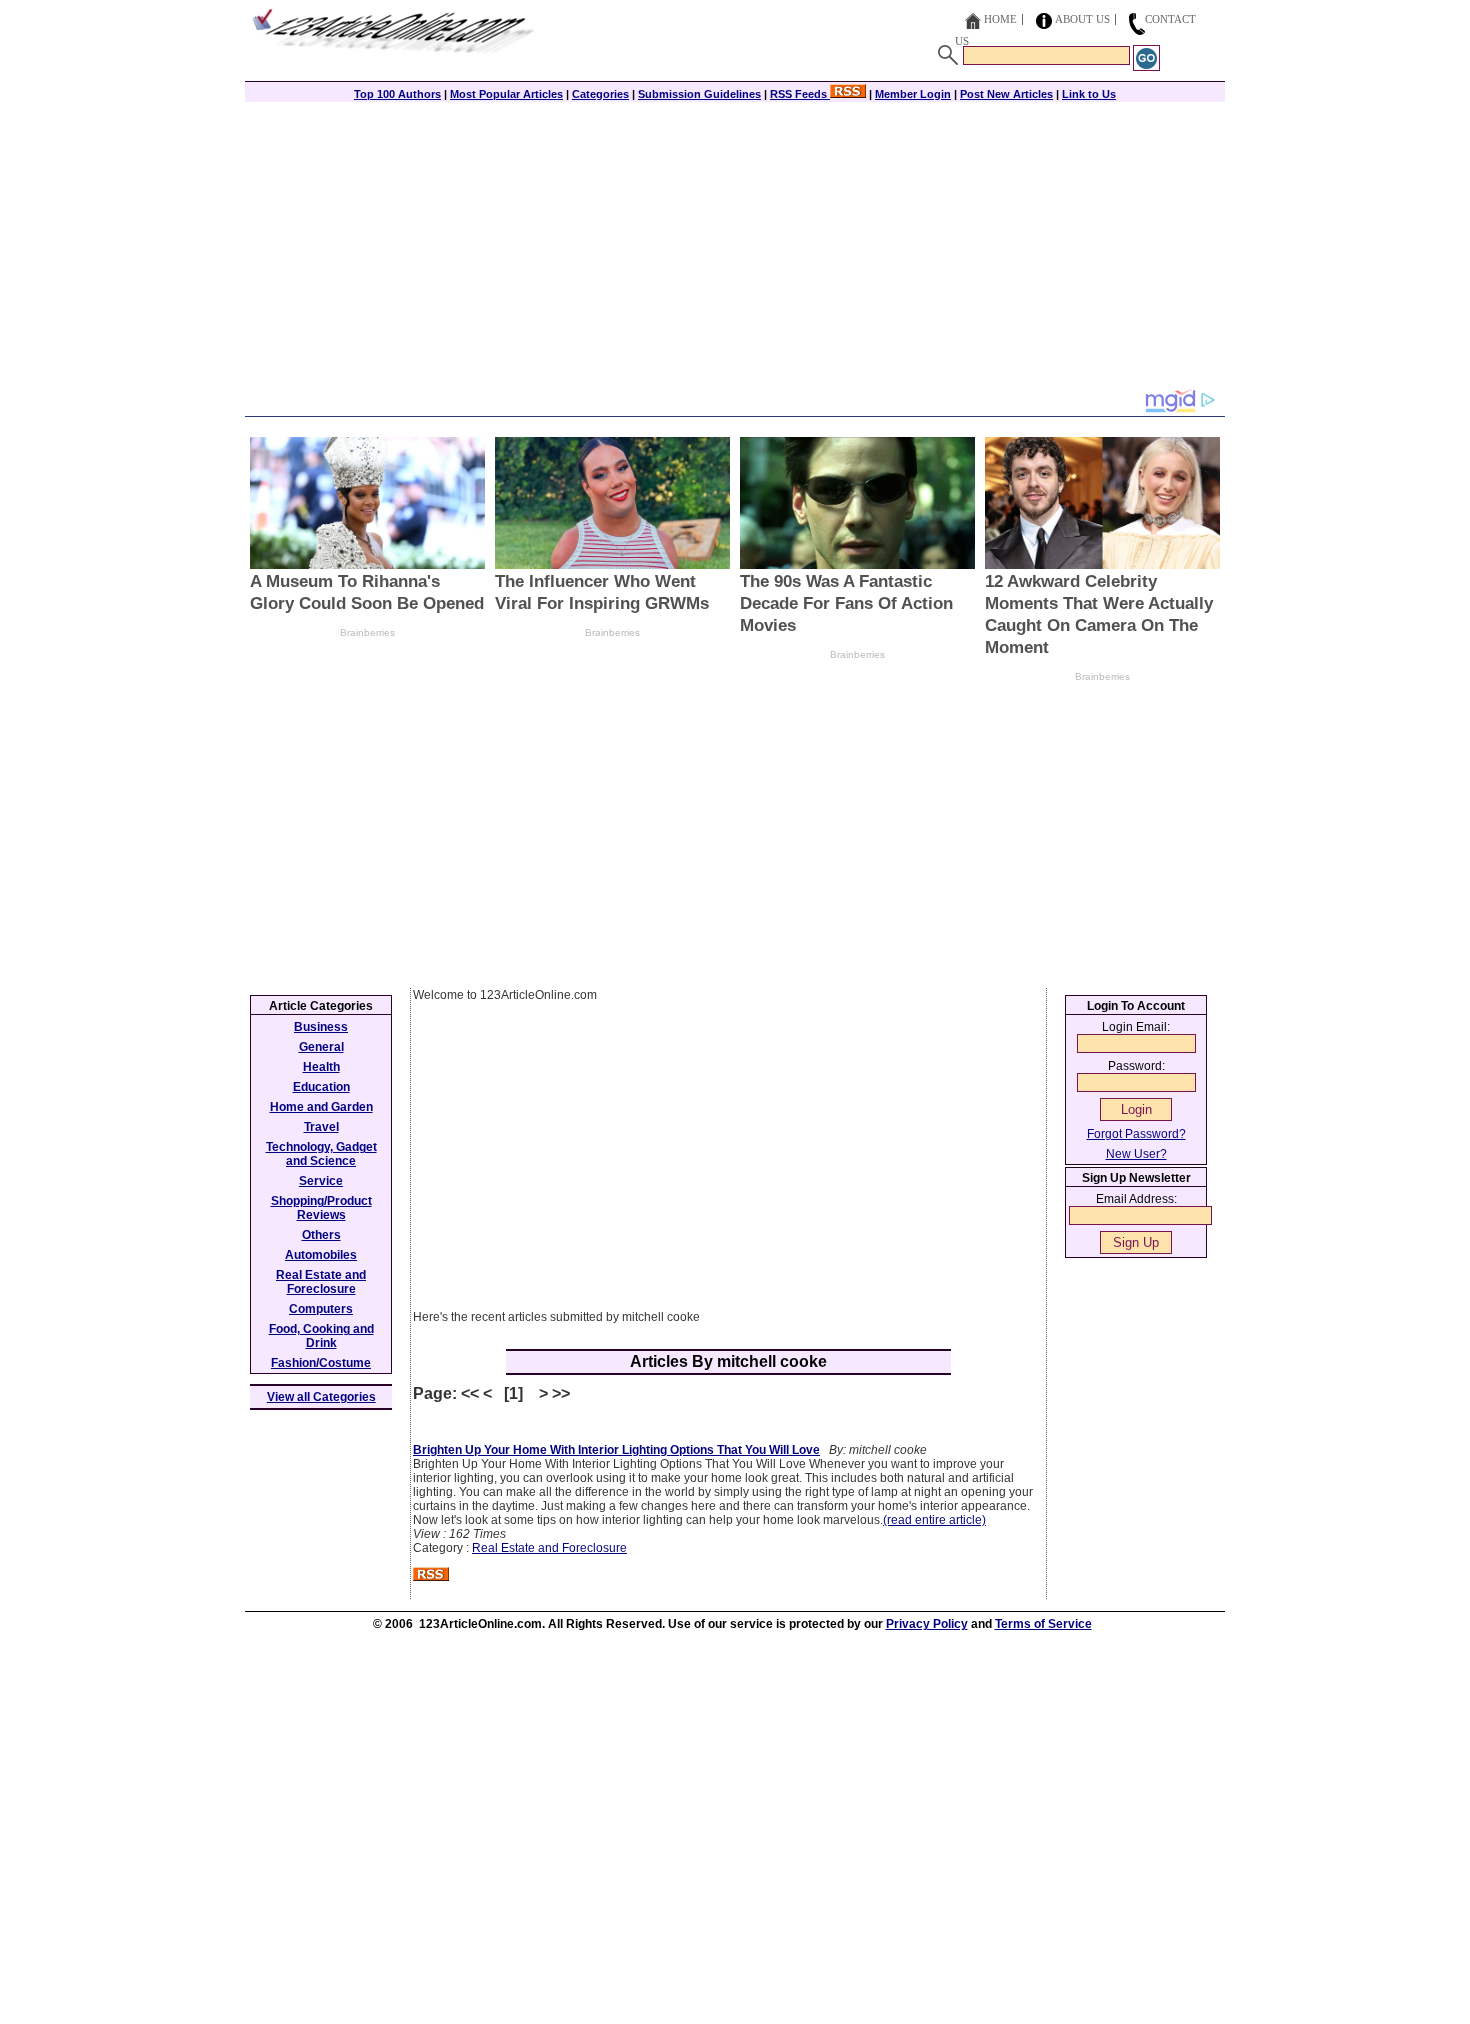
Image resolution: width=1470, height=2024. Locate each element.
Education (321, 1087)
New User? (1136, 1154)
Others (321, 1235)
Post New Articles (1006, 94)
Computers (321, 1309)
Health (321, 1067)
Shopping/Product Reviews (321, 1208)
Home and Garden (321, 1107)
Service (321, 1181)
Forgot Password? (1136, 1134)
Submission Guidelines (699, 94)
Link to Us (1089, 94)
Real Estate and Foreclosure (549, 1548)
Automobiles (321, 1255)
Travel (321, 1127)
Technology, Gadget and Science (321, 1154)
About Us (1082, 19)
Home (1000, 19)
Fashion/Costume (321, 1363)
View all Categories (321, 1397)
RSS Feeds (800, 94)
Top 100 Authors (397, 94)
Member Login (913, 94)
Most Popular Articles (506, 94)
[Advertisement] (735, 247)
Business (321, 1027)
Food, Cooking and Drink (321, 1336)
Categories (600, 94)
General (321, 1047)
